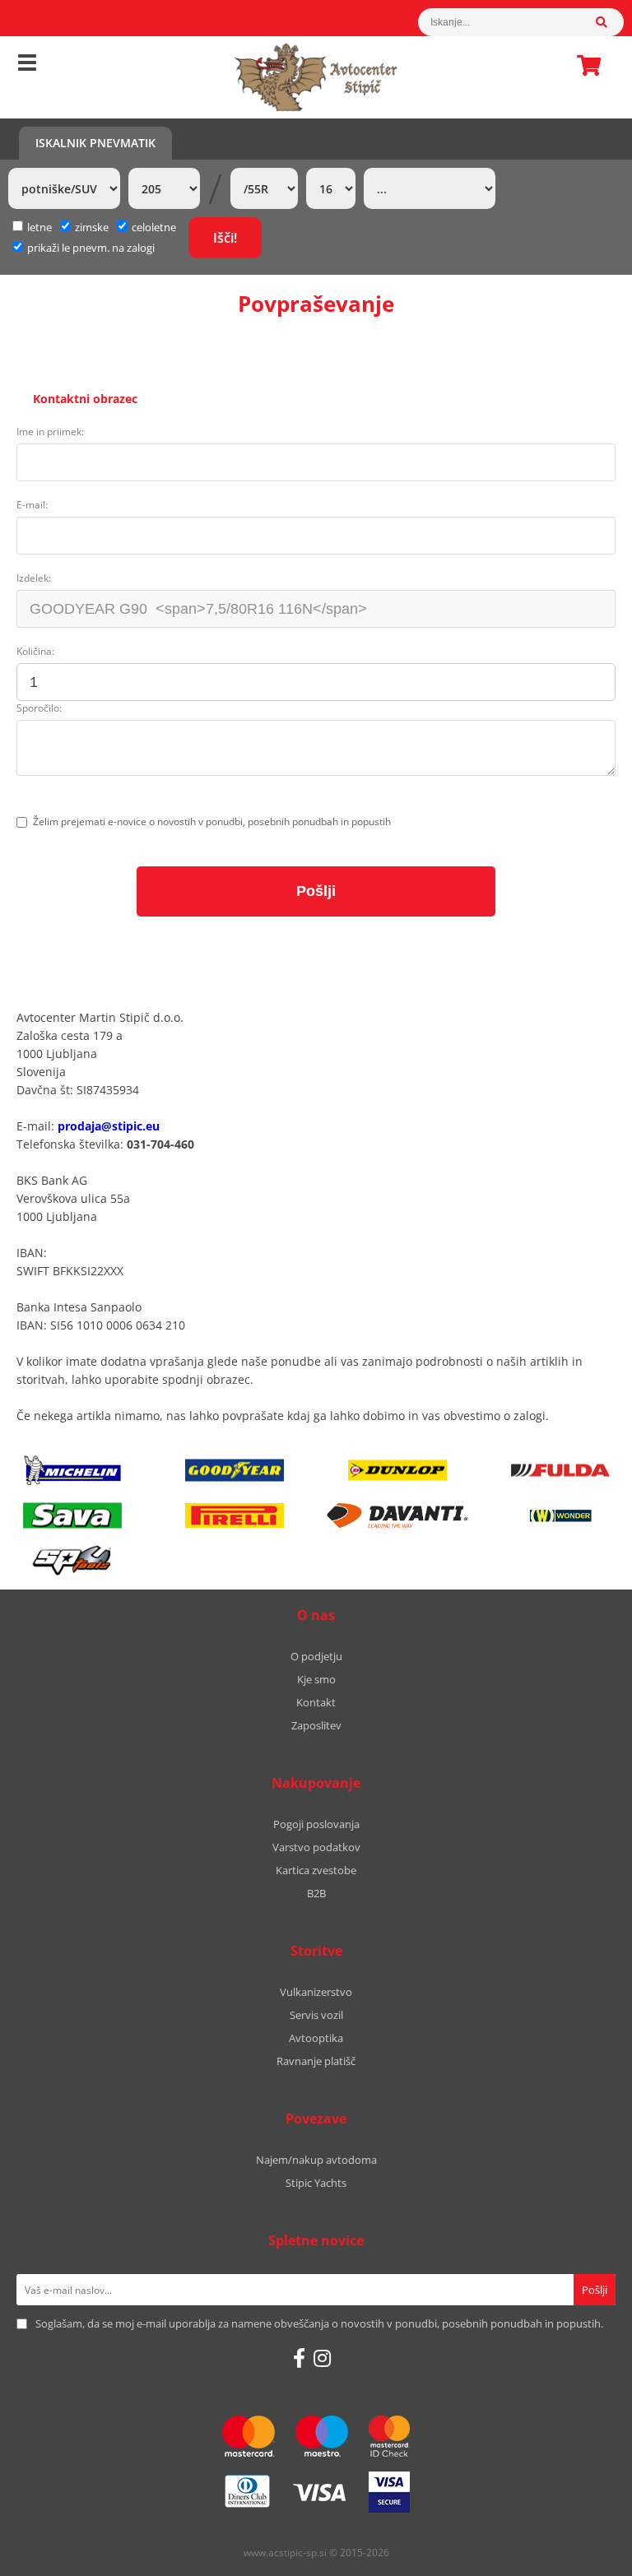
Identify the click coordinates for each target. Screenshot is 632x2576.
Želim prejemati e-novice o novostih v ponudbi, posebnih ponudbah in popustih (212, 822)
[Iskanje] (610, 22)
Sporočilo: (39, 708)
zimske (92, 227)
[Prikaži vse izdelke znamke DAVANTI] (397, 1515)
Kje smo (316, 1679)
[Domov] (316, 77)
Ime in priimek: (50, 432)
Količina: (35, 651)
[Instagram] (322, 2358)
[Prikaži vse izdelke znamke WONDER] (560, 1515)
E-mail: (32, 505)
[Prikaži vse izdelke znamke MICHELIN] (72, 1470)
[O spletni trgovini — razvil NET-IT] (584, 2554)
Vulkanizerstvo (316, 1992)
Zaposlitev (316, 1725)
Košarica (584, 65)
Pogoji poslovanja (316, 1824)
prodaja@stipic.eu (109, 1126)
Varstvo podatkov (316, 1847)
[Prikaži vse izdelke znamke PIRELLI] (235, 1515)
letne (39, 227)
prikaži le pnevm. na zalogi (91, 248)
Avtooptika (316, 2038)
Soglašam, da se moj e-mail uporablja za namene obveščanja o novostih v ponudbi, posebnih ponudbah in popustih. (319, 2323)
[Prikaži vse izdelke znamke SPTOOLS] (72, 1561)
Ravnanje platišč (316, 2061)
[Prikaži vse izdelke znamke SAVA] (72, 1515)
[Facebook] (299, 2358)
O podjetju (316, 1656)
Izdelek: (34, 578)
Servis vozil (316, 2015)
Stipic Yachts (316, 2183)
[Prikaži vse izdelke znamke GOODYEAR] (235, 1470)
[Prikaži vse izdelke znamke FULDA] (560, 1470)
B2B (316, 1893)
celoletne (154, 227)
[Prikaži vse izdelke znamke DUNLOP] (397, 1470)
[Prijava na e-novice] (595, 2290)
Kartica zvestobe (316, 1870)
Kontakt (316, 1702)
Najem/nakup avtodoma (316, 2160)
